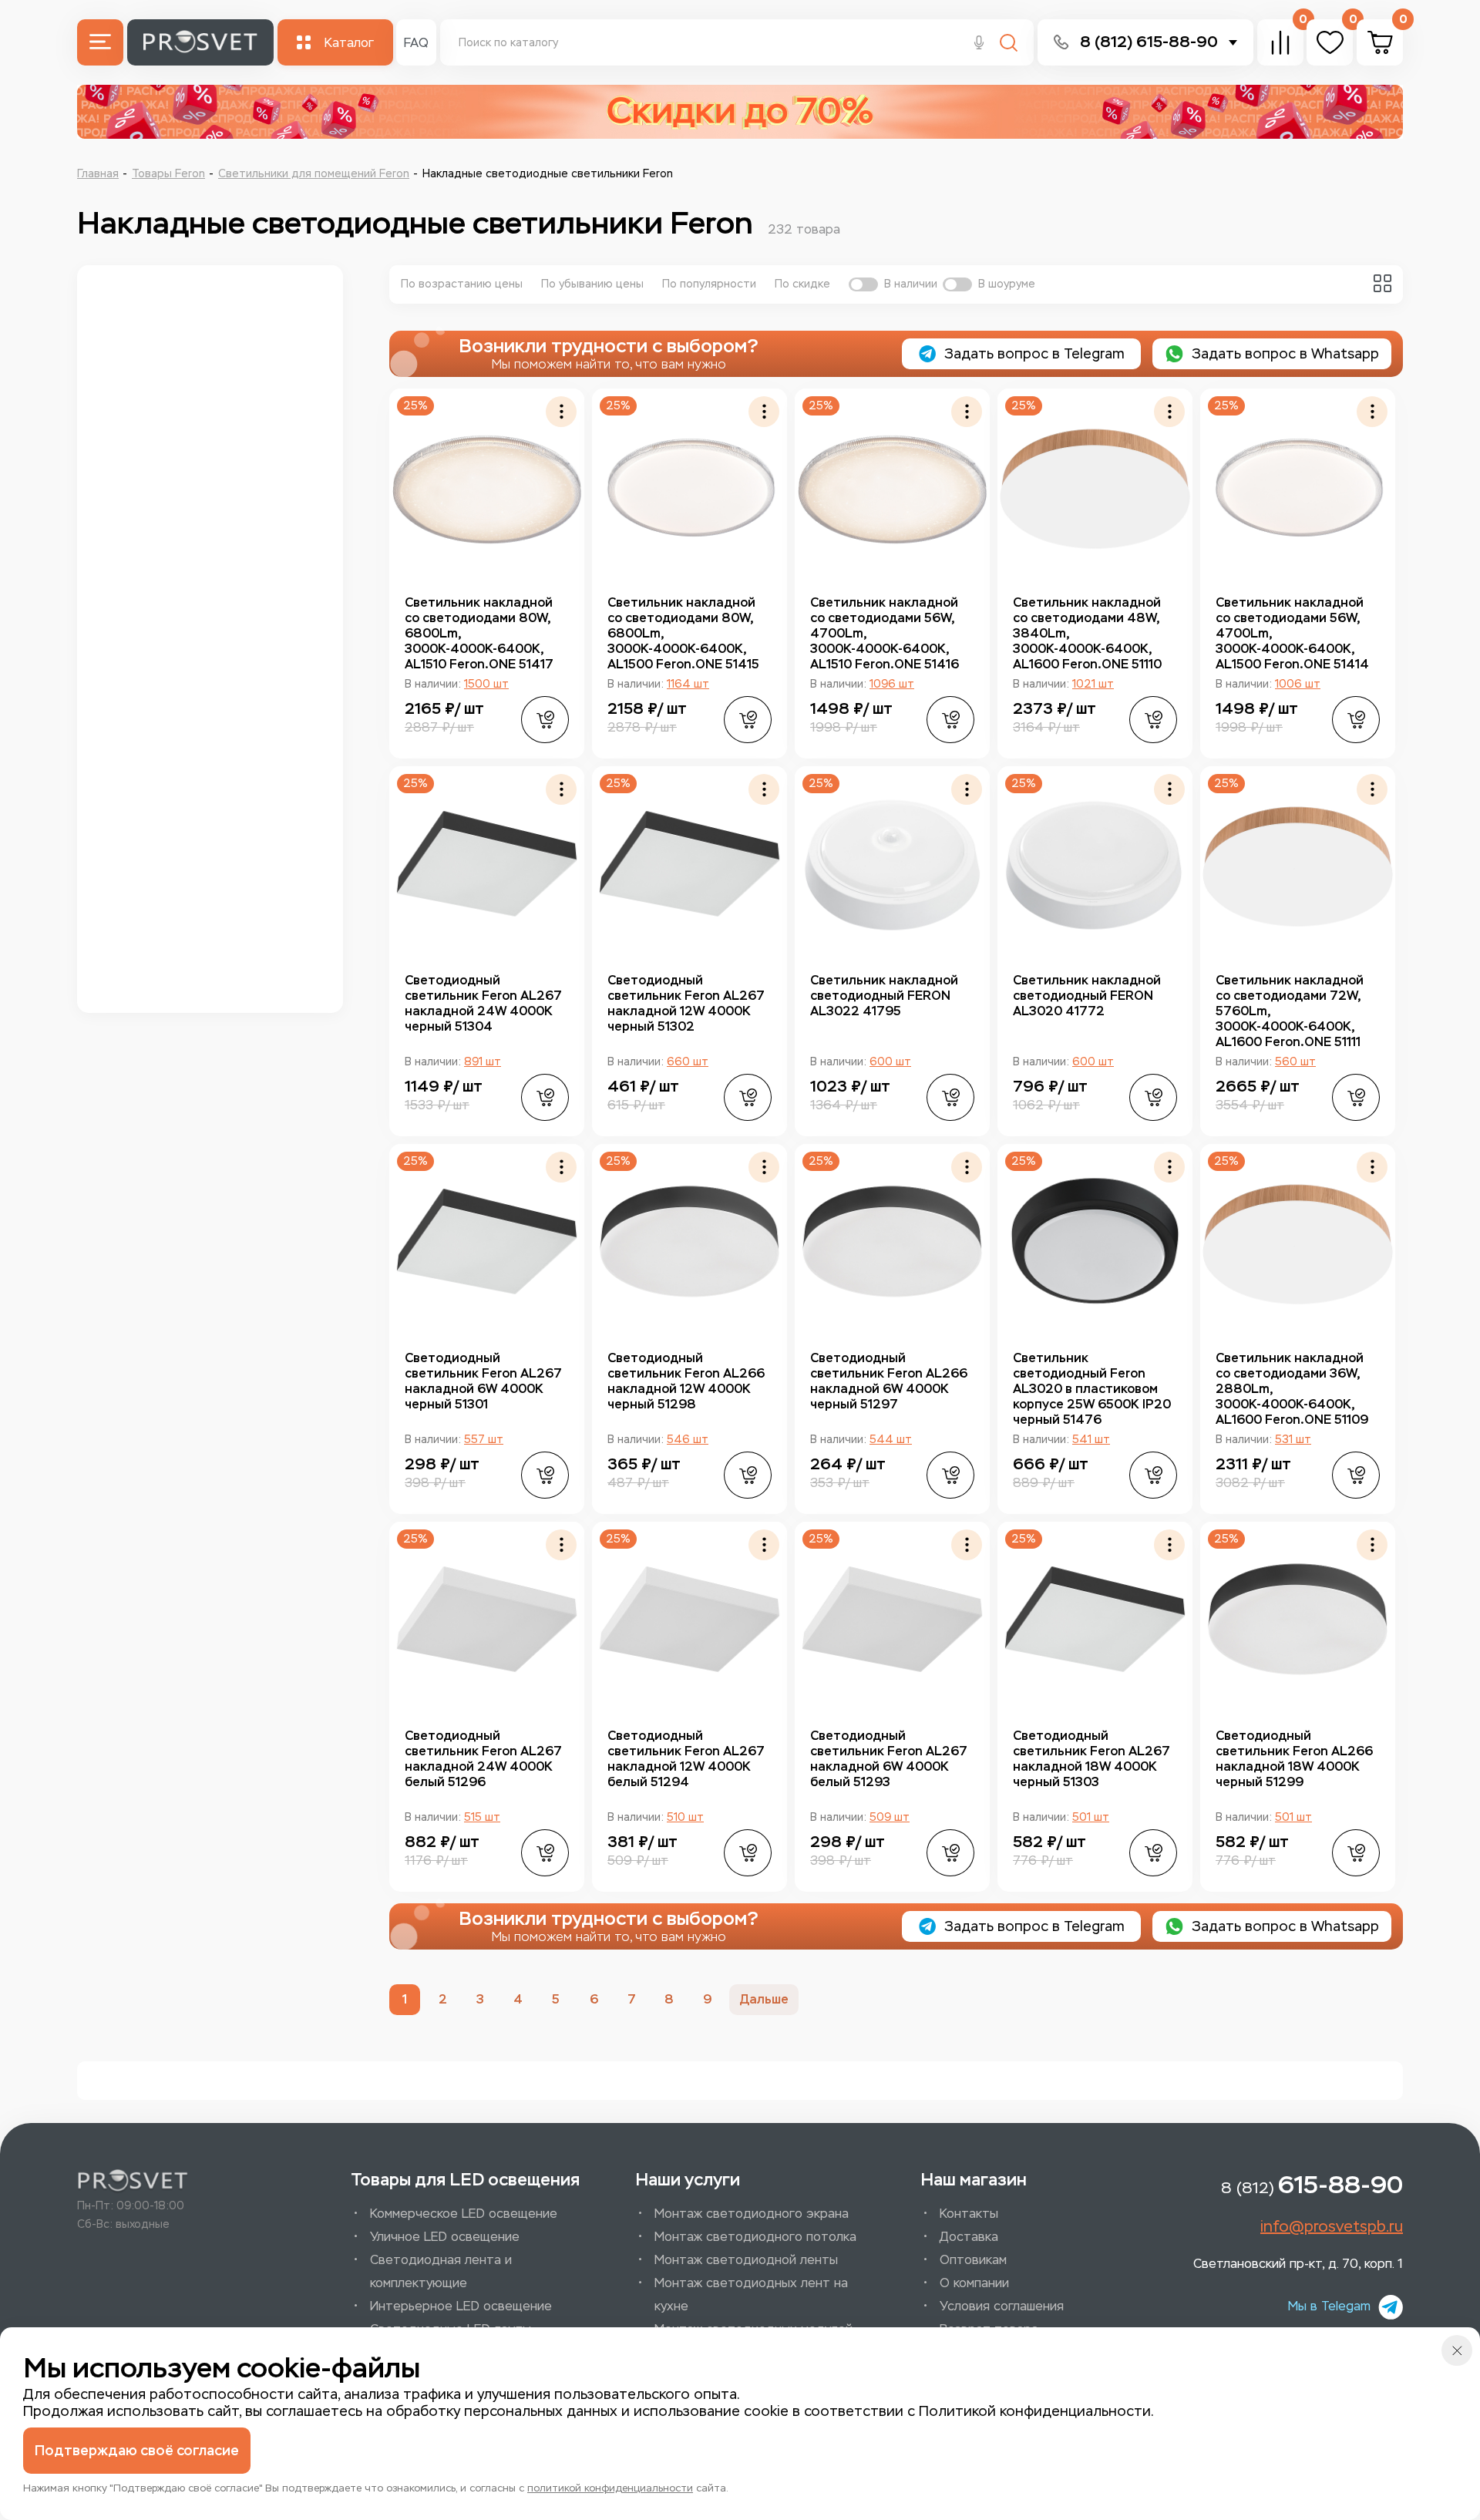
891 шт (483, 1062)
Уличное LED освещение (445, 2237)
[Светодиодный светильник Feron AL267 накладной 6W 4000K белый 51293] (892, 1619)
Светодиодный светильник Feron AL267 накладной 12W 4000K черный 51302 (686, 1003)
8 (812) (1312, 2185)
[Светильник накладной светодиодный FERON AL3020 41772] (1095, 864)
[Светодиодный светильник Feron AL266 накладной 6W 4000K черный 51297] (892, 1241)
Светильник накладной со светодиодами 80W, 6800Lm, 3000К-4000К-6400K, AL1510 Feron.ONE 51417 (479, 633)
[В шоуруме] (957, 284)
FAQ (416, 43)
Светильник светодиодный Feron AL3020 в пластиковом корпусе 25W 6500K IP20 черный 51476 (1092, 1389)
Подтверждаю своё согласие (137, 2451)
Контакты (969, 2214)
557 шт (484, 1440)
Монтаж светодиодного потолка (755, 2237)
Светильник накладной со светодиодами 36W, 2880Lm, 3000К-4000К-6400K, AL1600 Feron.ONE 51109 (1292, 1389)
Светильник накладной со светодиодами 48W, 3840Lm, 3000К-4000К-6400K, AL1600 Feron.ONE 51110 (1087, 633)
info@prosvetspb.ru (1332, 2226)
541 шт (1091, 1440)
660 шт (688, 1062)
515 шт (482, 1817)
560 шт (1295, 1062)
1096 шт (892, 684)
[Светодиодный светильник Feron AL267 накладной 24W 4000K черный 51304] (487, 864)
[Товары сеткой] (1382, 283)
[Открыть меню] (100, 42)
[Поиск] (1009, 44)
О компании (974, 2283)
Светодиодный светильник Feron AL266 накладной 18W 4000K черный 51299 (1294, 1759)
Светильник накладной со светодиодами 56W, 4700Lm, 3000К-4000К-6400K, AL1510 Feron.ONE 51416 (885, 633)
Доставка (969, 2237)
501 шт (1091, 1817)
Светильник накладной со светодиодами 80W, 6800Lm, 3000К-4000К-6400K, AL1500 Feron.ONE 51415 (683, 633)
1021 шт (1093, 684)
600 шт (890, 1062)
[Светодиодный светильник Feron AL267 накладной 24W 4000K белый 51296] (487, 1619)
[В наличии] (863, 284)
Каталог (349, 43)
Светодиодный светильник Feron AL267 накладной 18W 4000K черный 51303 (1091, 1759)
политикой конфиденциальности (610, 2488)
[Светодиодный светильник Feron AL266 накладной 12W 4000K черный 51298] (690, 1241)
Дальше (764, 1999)
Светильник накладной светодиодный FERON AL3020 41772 (1087, 996)
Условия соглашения (1002, 2306)
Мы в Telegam (1329, 2306)
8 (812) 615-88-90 (1149, 42)
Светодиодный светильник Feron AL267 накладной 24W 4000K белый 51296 (483, 1759)
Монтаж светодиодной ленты (746, 2260)
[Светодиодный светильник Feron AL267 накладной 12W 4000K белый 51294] (690, 1619)
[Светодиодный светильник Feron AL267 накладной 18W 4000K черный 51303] (1095, 1619)
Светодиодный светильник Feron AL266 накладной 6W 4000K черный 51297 (889, 1381)
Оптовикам (973, 2260)
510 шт (685, 1817)
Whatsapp (1285, 354)
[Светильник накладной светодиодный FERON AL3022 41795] (892, 864)
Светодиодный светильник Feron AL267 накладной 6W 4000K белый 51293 (889, 1759)
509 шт (890, 1817)
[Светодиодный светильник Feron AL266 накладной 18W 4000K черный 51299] (1298, 1619)
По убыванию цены (592, 284)
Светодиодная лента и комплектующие (441, 2271)
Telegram (1034, 354)
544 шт (891, 1440)
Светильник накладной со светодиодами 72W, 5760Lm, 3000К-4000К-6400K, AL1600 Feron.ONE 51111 (1290, 1011)
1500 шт (486, 684)
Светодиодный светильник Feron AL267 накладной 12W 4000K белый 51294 (686, 1759)
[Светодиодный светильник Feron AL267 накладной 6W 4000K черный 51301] (487, 1241)
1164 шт (688, 684)
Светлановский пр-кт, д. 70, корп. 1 (1298, 2264)
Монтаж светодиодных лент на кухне (751, 2295)
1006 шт (1298, 684)
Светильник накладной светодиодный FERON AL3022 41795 (884, 996)
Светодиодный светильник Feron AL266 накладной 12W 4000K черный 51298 (686, 1381)
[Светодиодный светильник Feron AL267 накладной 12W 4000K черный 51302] (690, 864)
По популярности (709, 284)
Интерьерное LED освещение (461, 2306)
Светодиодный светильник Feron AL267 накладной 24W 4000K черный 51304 (483, 1003)
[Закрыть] (1457, 2350)
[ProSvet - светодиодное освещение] (133, 2182)
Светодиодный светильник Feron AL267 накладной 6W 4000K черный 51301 (483, 1381)
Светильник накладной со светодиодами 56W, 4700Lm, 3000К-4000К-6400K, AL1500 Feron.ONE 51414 (1292, 633)
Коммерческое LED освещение (464, 2214)
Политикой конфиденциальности (1035, 2411)
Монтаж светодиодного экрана (752, 2214)
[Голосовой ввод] (979, 44)
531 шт (1293, 1440)
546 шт (688, 1440)
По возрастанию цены (462, 284)
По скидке (802, 284)
